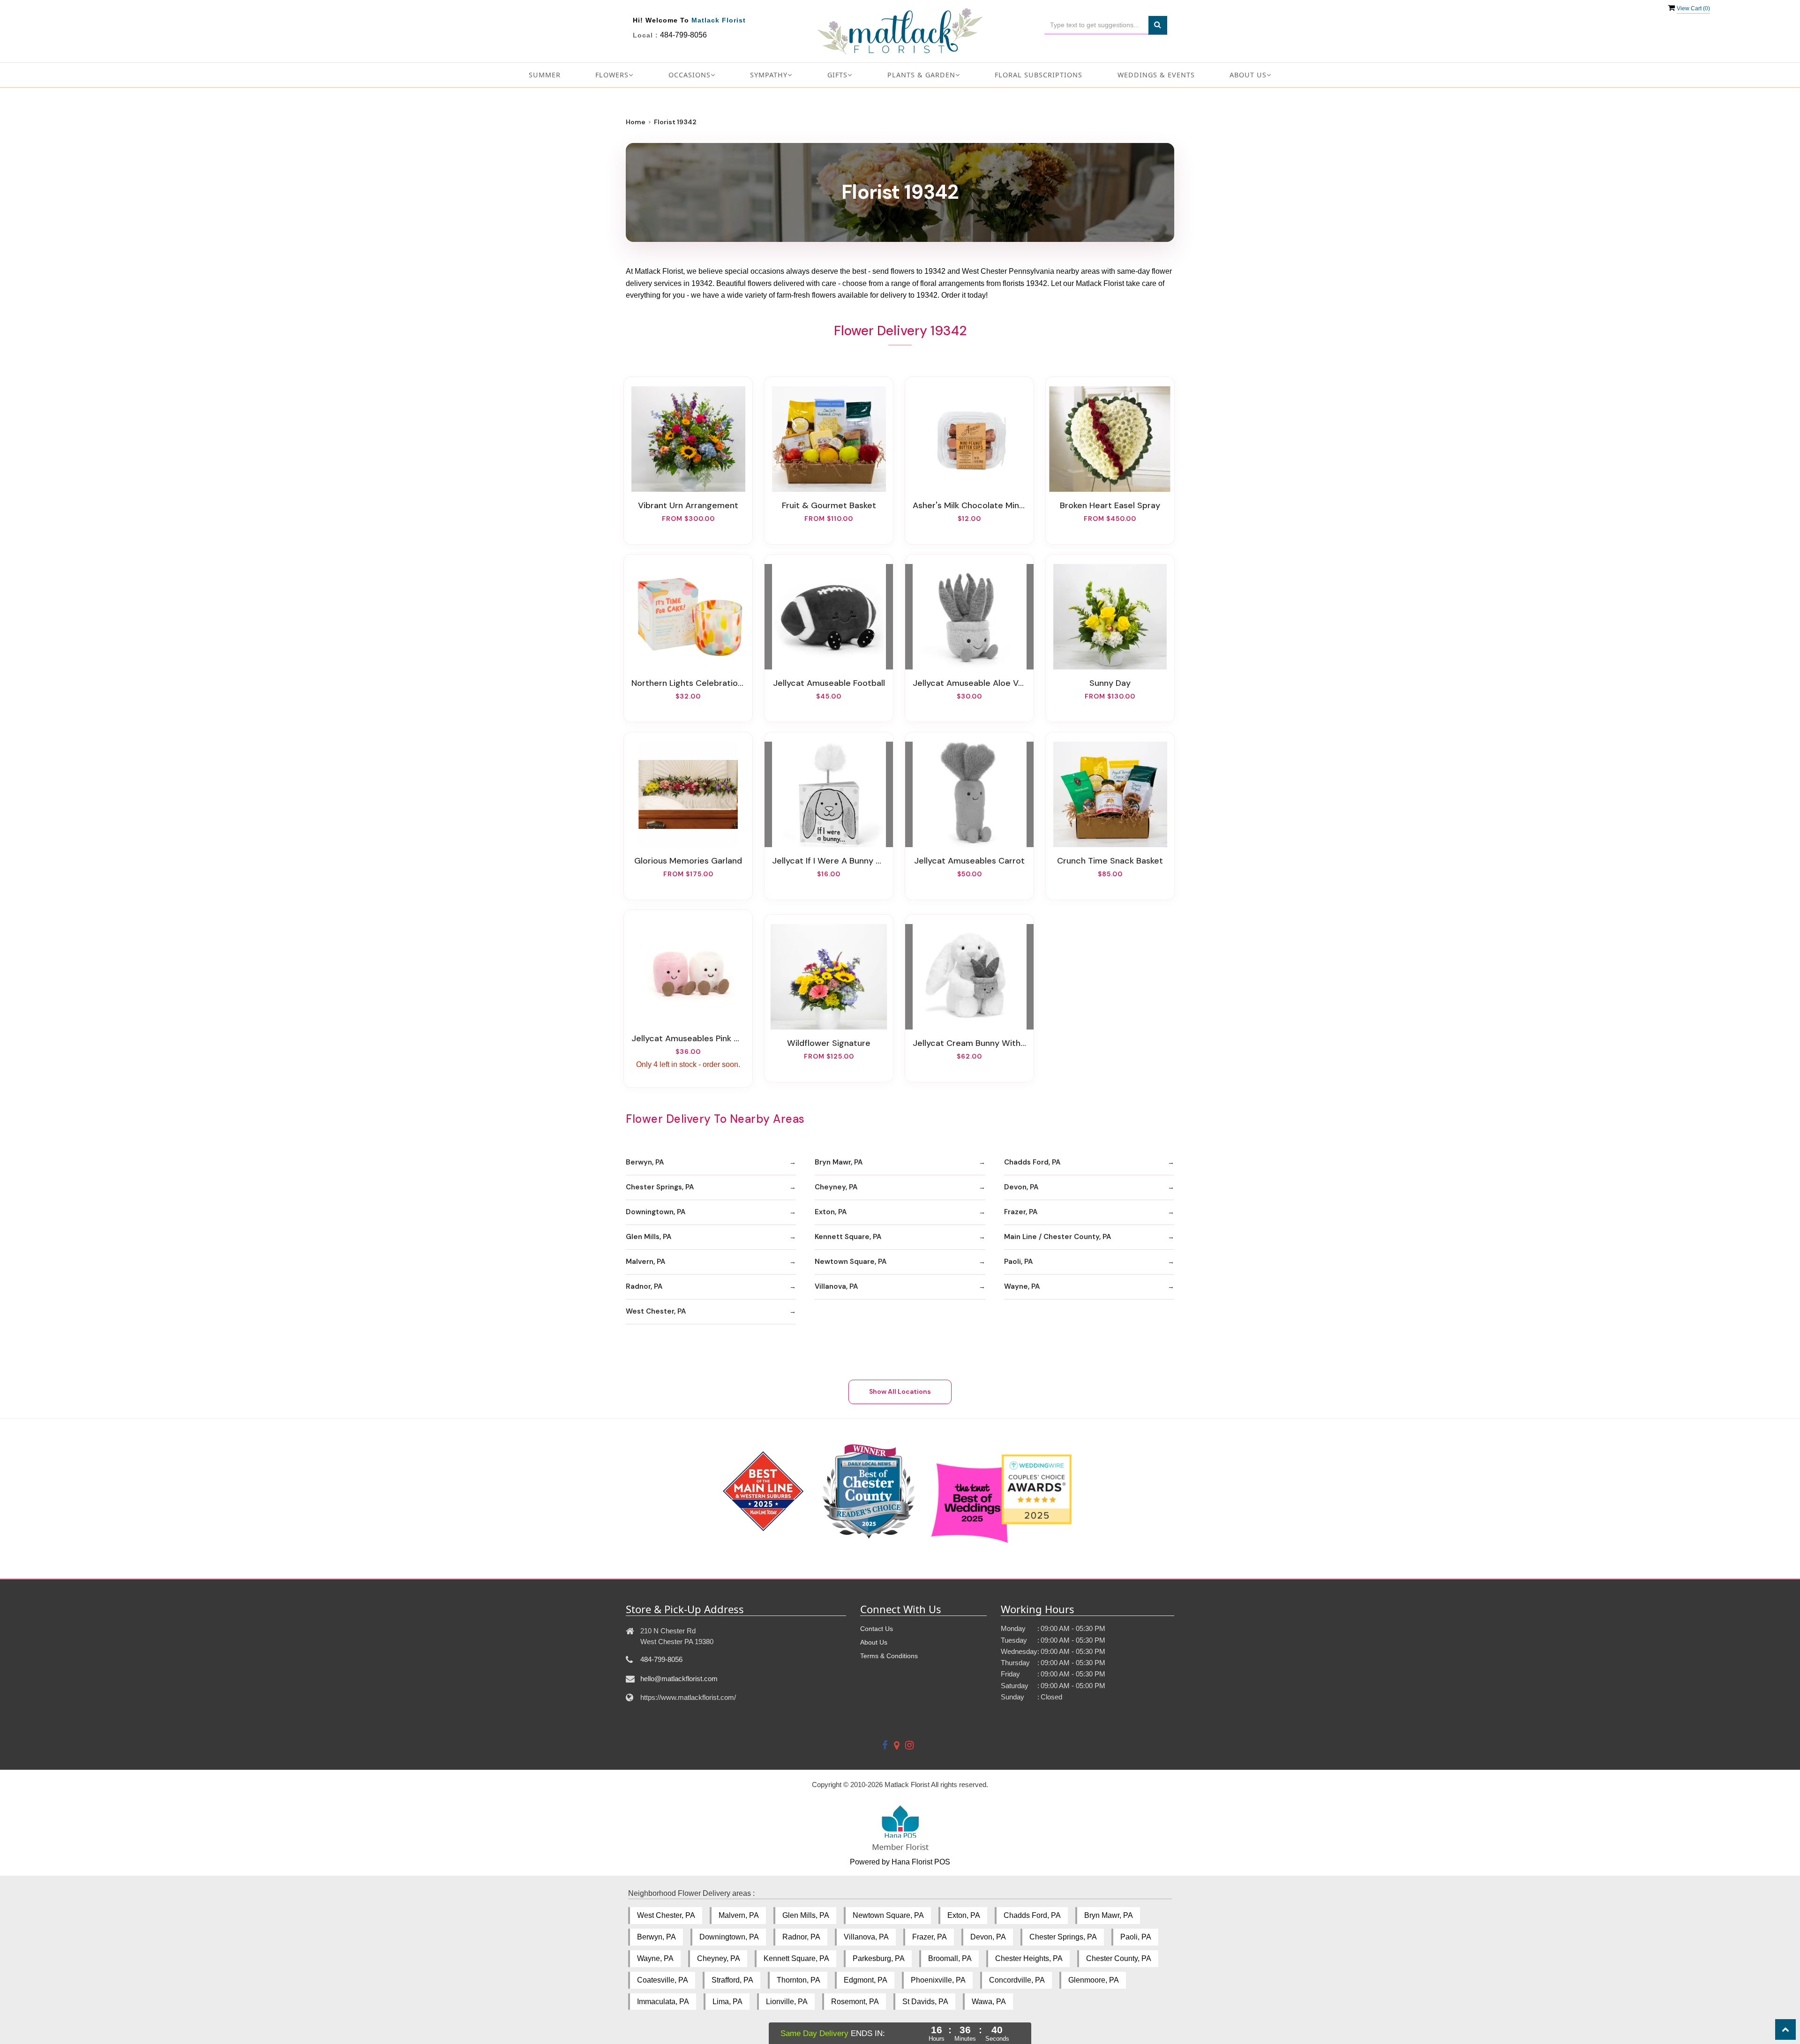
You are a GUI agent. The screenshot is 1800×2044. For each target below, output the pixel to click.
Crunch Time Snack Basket (1110, 861)
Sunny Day (1110, 683)
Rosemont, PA (855, 2002)
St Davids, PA (925, 2002)
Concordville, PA (1017, 1980)
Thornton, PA (799, 1980)
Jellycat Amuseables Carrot (969, 861)
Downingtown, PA (656, 1212)
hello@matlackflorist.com (679, 1679)
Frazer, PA (1021, 1212)
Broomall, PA (950, 1958)
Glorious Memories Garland (688, 861)
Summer (545, 75)
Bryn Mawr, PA (839, 1162)
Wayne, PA (1022, 1286)
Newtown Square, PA (851, 1262)
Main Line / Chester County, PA (1057, 1237)
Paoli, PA (1018, 1262)
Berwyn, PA (645, 1162)
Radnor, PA (644, 1286)
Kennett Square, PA (848, 1237)
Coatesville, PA (663, 1980)
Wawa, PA (989, 2002)
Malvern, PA (645, 1262)
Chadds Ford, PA (1032, 1162)
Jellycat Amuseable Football (829, 683)
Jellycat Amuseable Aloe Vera (969, 683)
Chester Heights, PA (1029, 1958)
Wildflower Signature (829, 1043)
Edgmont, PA (866, 1980)
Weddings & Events (1156, 75)
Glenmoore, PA (1094, 1980)
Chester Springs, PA (660, 1187)
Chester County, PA (1119, 1958)
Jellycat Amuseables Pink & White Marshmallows (688, 1038)
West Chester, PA (656, 1311)
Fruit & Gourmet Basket (829, 505)
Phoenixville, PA (938, 1980)
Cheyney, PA (836, 1187)
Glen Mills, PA (649, 1237)
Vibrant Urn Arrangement (688, 505)
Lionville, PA (787, 2002)
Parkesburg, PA (879, 1958)
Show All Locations (900, 1391)
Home (636, 122)
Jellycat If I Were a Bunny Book (829, 861)
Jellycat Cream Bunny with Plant (969, 1043)
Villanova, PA (836, 1286)
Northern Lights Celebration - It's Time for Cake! (688, 683)
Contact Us (877, 1629)
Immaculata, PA (663, 2002)
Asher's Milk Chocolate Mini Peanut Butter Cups (969, 505)
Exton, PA (831, 1212)
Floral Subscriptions (1039, 75)
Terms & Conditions (889, 1656)
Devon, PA (1021, 1187)
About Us (874, 1642)
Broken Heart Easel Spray (1110, 505)
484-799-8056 (683, 35)
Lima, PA (727, 2002)
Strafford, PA (732, 1980)
